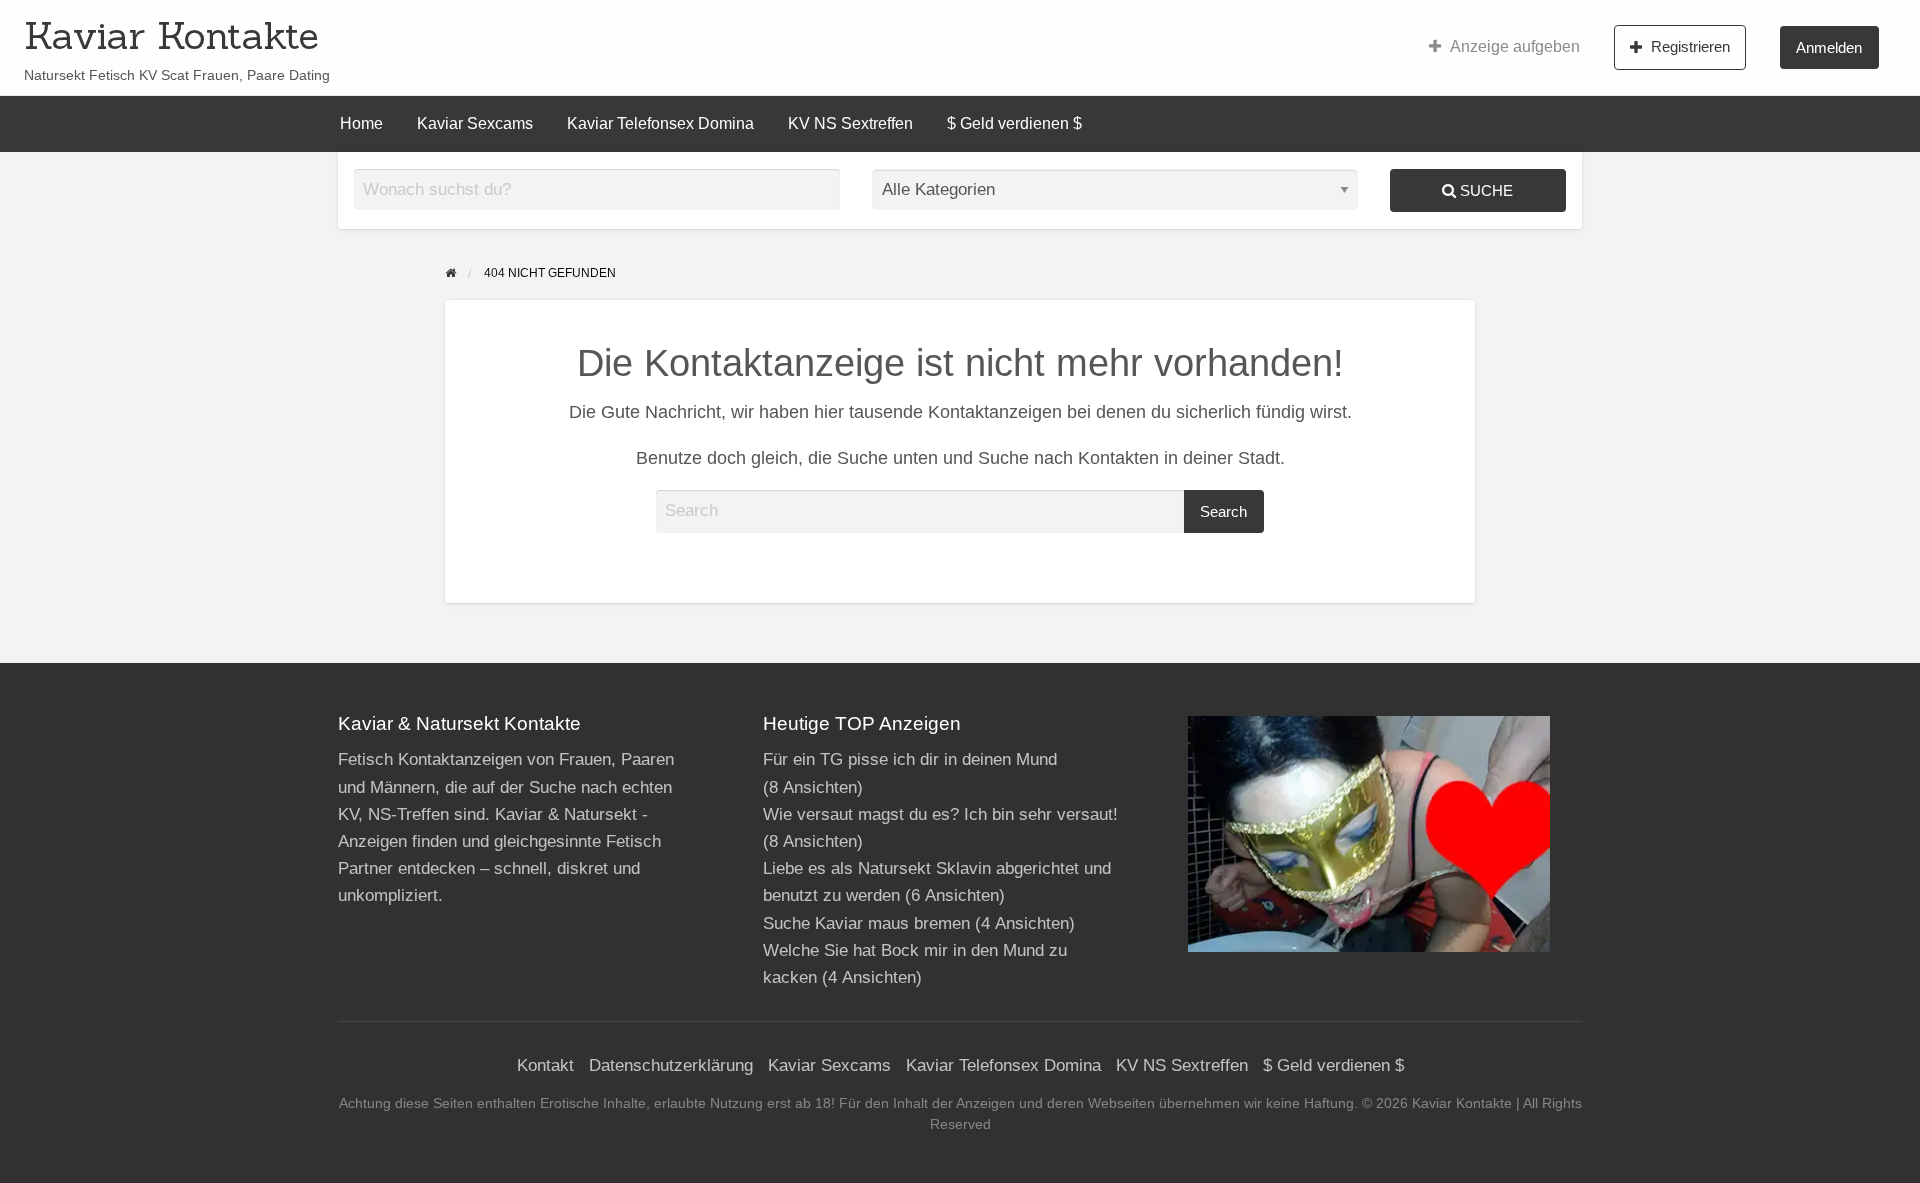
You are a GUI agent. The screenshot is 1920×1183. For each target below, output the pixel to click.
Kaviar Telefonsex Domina (660, 123)
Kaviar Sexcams (475, 123)
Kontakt (545, 1065)
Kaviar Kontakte (171, 35)
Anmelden (1829, 47)
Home (361, 123)
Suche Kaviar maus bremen (866, 923)
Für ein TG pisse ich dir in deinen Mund (910, 759)
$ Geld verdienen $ (1014, 123)
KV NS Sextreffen (850, 123)
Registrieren (1690, 46)
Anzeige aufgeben (1515, 46)
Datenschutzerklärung (671, 1065)
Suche (1484, 190)
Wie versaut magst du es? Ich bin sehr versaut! (940, 814)
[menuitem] (1504, 47)
